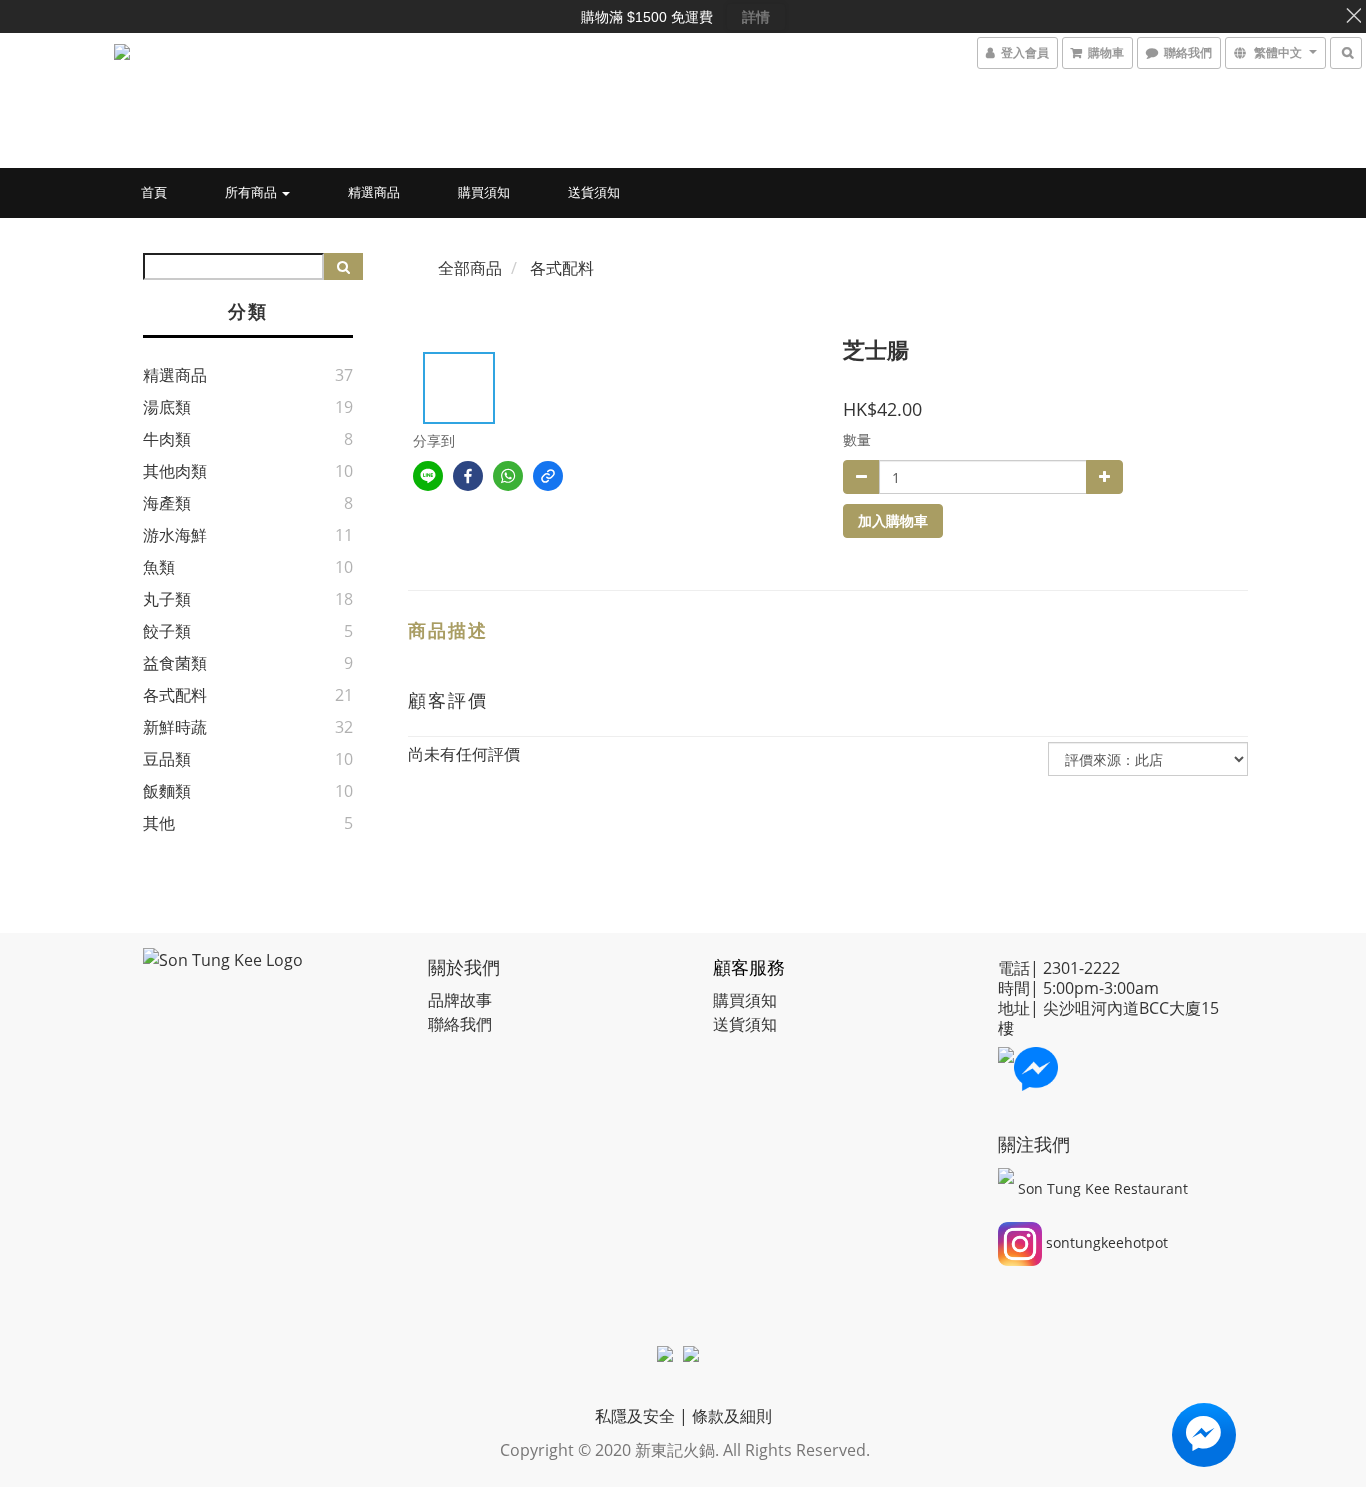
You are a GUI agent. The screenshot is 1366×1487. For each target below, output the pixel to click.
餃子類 (167, 631)
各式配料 (175, 695)
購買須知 (484, 192)
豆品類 (167, 759)
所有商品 (252, 192)
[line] (428, 476)
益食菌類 (175, 663)
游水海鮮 (175, 535)
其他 (159, 823)
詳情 (756, 17)
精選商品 (374, 192)
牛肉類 (167, 439)
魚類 (159, 567)
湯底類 (167, 407)
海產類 (167, 503)
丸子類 (167, 599)
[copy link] (548, 476)
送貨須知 (594, 192)
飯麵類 (167, 791)
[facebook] (468, 476)
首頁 (154, 192)
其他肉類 (175, 471)
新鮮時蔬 (175, 727)
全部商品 (470, 268)
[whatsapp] (508, 476)
